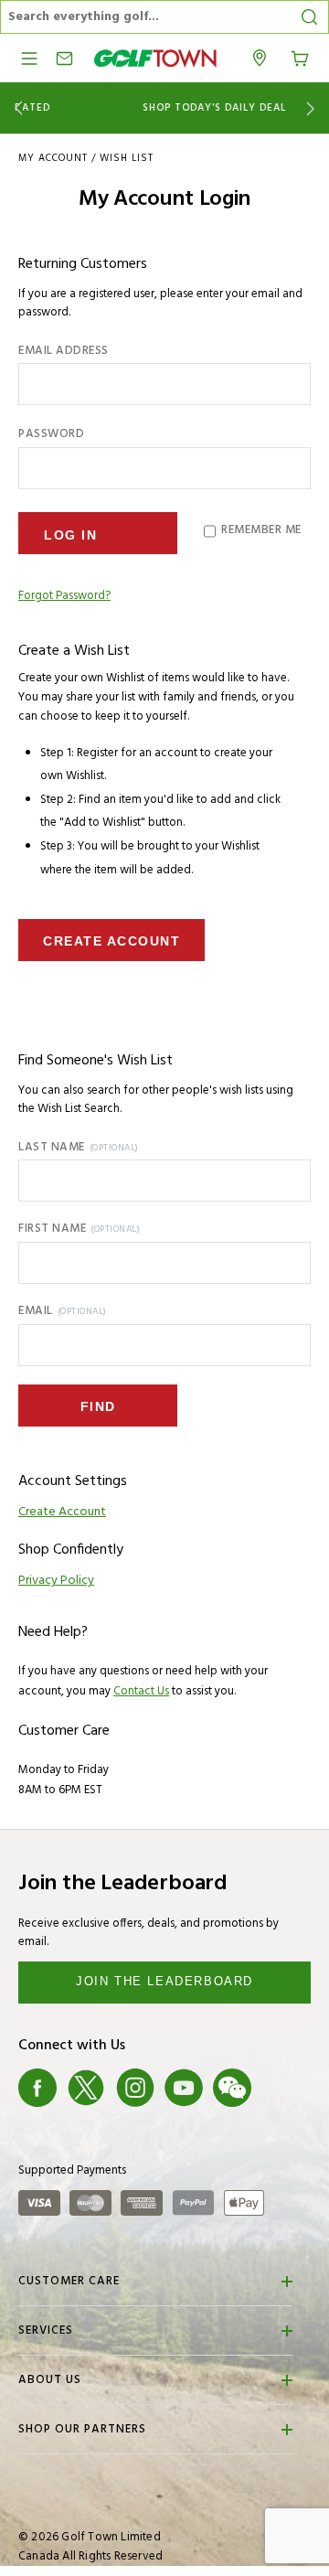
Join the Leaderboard (164, 1981)
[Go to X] (86, 2088)
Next (314, 108)
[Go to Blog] (281, 2088)
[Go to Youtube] (184, 2088)
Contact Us (141, 1691)
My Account (53, 158)
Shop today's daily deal (165, 108)
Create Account (111, 941)
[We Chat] (232, 2088)
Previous (15, 108)
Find (98, 1406)
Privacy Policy (56, 1581)
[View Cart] (300, 57)
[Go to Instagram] (135, 2088)
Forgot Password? (64, 596)
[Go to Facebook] (37, 2088)
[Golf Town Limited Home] (155, 58)
